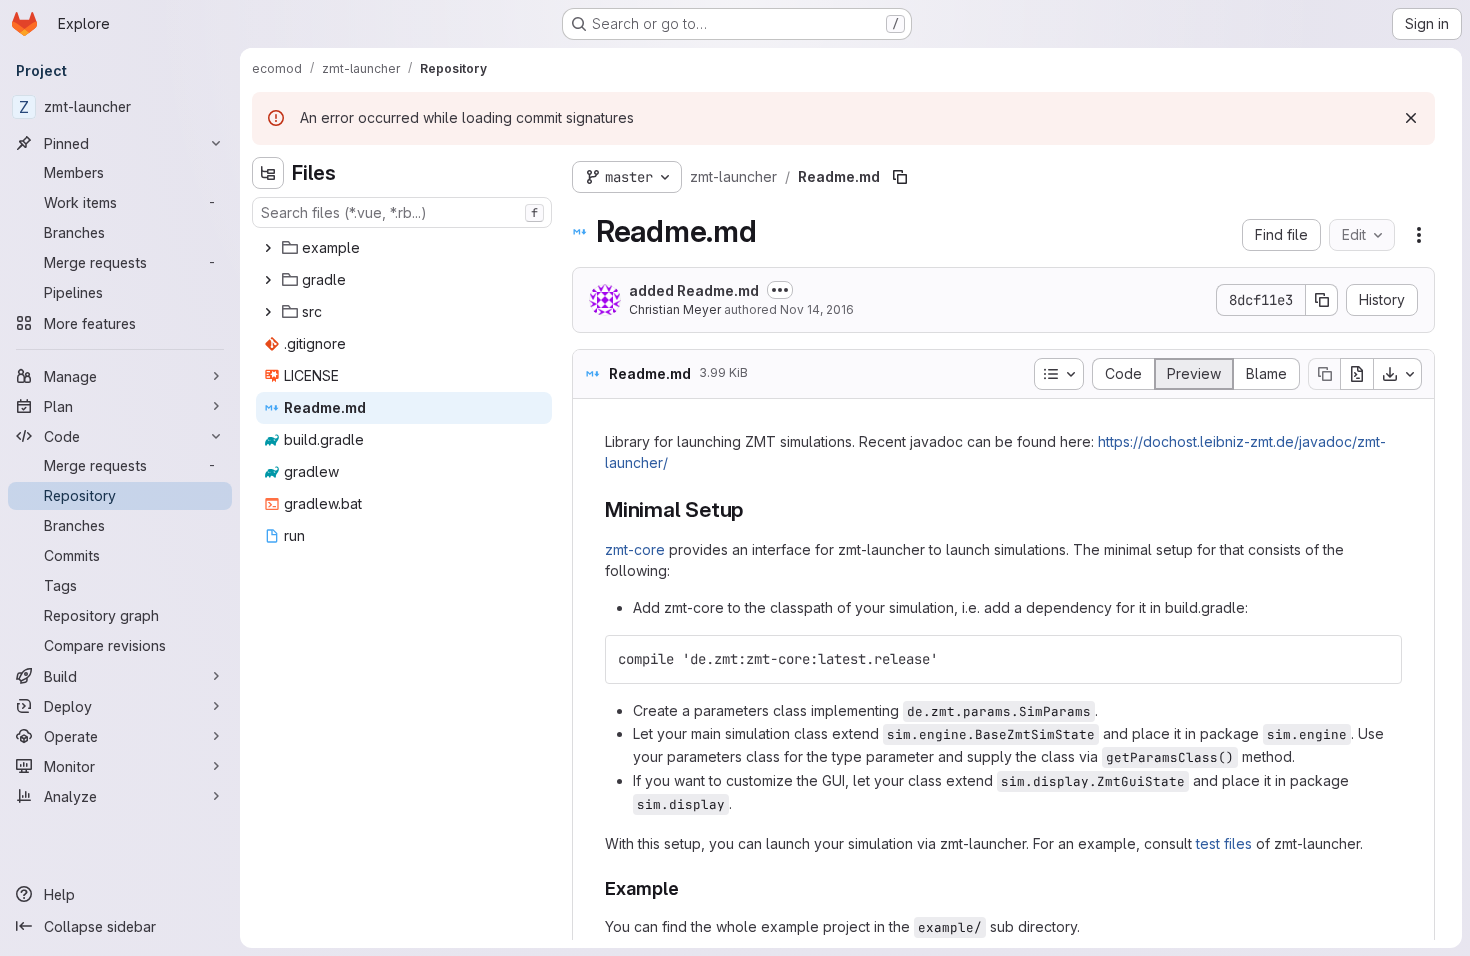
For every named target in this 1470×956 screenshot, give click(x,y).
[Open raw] (1357, 374)
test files (1224, 843)
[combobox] (402, 212)
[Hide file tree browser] (268, 173)
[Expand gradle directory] (268, 280)
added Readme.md (694, 290)
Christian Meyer (675, 309)
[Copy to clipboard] (1378, 659)
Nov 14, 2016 (817, 309)
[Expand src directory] (268, 312)
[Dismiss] (1411, 118)
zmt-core (635, 549)
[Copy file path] (900, 177)
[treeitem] (404, 248)
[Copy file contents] (1324, 374)
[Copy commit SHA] (1322, 300)
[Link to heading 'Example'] (689, 888)
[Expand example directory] (268, 248)
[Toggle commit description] (780, 290)
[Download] (1398, 374)
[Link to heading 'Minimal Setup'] (754, 509)
